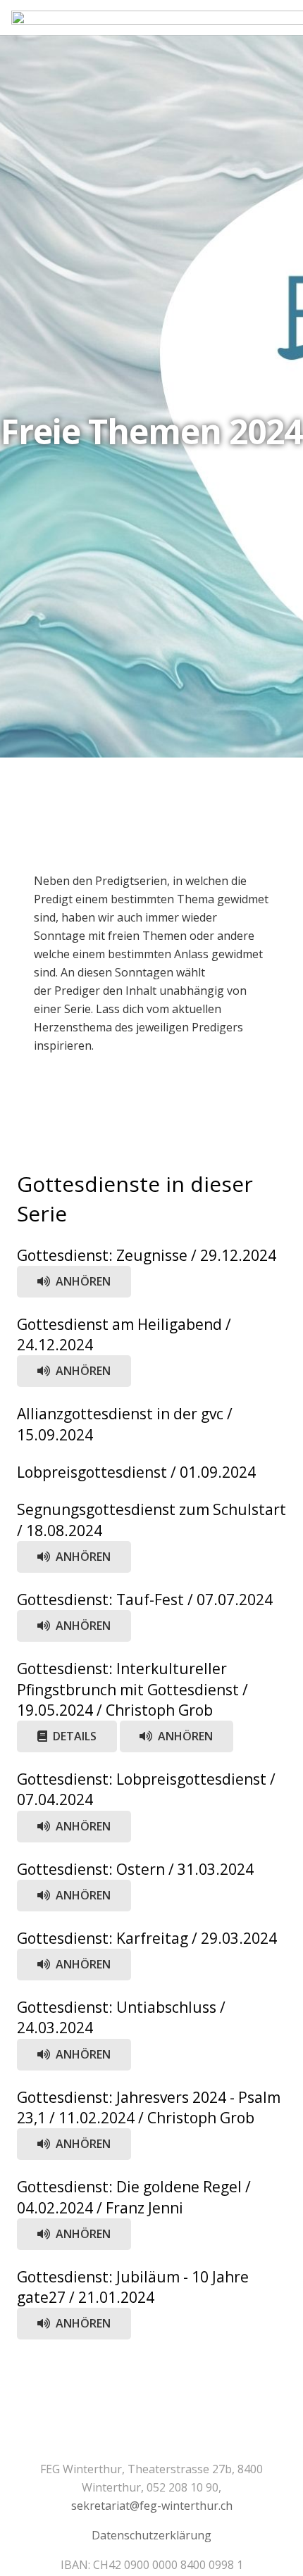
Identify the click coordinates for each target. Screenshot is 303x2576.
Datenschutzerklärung (151, 2535)
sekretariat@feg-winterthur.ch (152, 2506)
